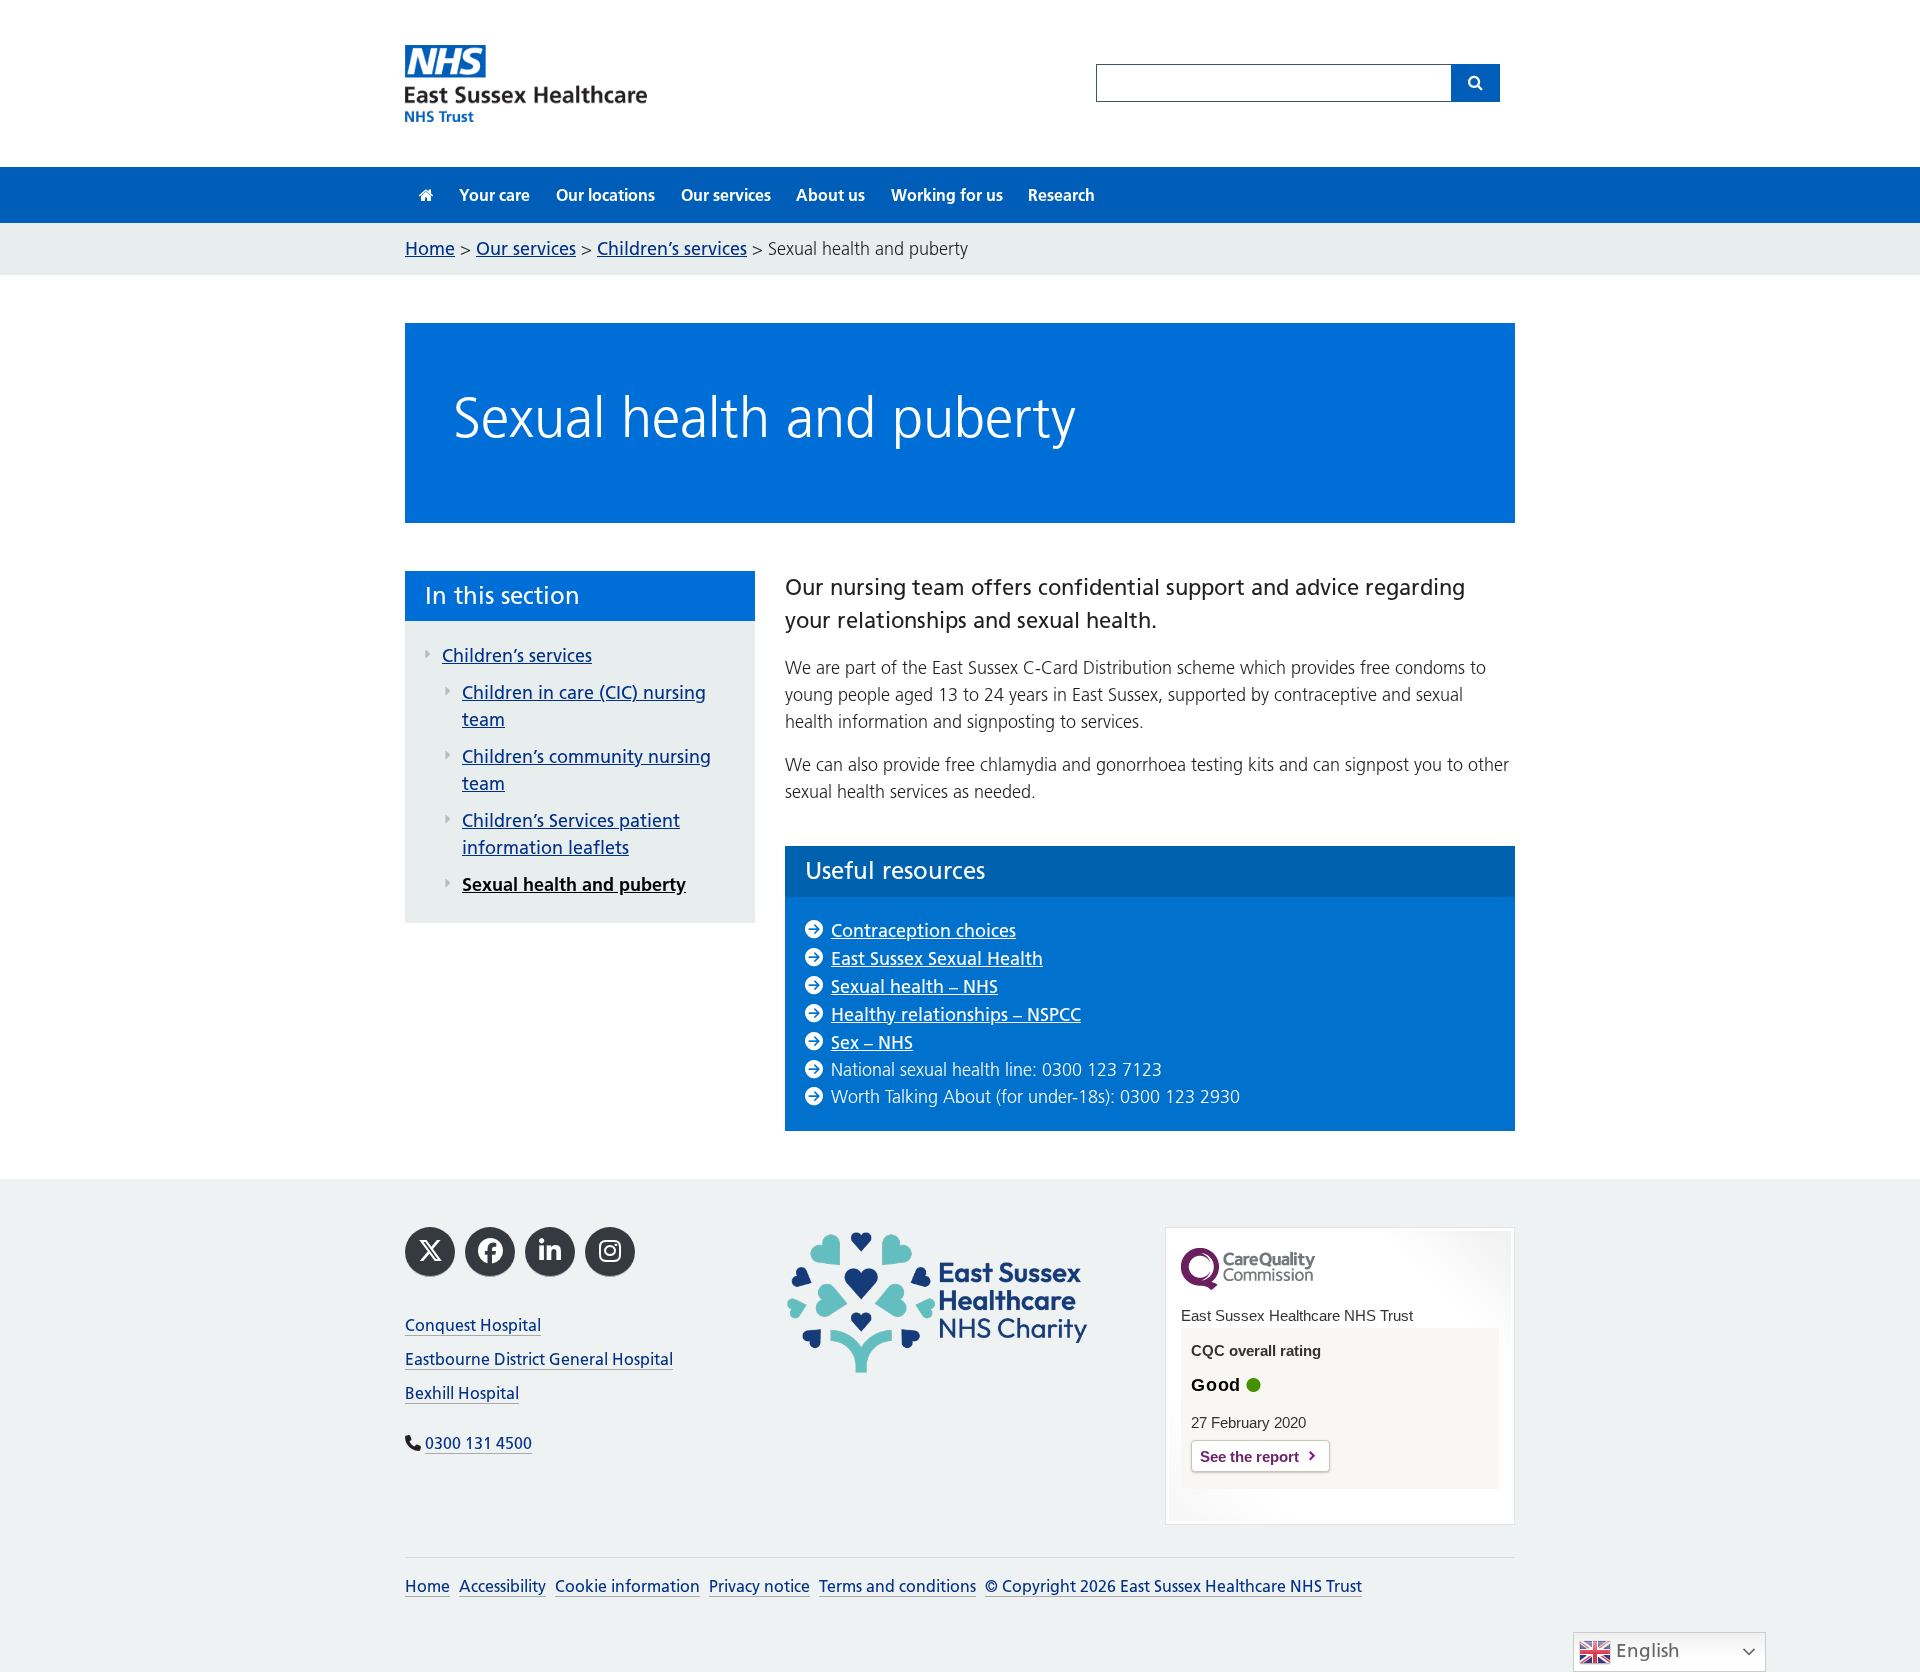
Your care (494, 195)
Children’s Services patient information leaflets (571, 834)
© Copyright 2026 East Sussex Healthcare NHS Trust (1173, 1586)
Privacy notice (759, 1586)
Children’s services (517, 655)
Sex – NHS (872, 1042)
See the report (1249, 1456)
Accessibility (502, 1586)
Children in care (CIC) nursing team (584, 706)
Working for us (947, 195)
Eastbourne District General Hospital (539, 1359)
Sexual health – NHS (914, 986)
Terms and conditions (897, 1586)
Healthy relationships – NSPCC (956, 1014)
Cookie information (627, 1586)
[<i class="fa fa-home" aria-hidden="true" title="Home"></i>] (426, 195)
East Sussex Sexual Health (937, 958)
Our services (726, 195)
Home (427, 1586)
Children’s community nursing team (586, 770)
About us (830, 195)
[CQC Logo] (1248, 1285)
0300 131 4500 (478, 1443)
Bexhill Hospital (462, 1393)
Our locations (605, 195)
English (1645, 1650)
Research (1061, 195)
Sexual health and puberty (574, 884)
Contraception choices (923, 930)
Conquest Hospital (473, 1325)
